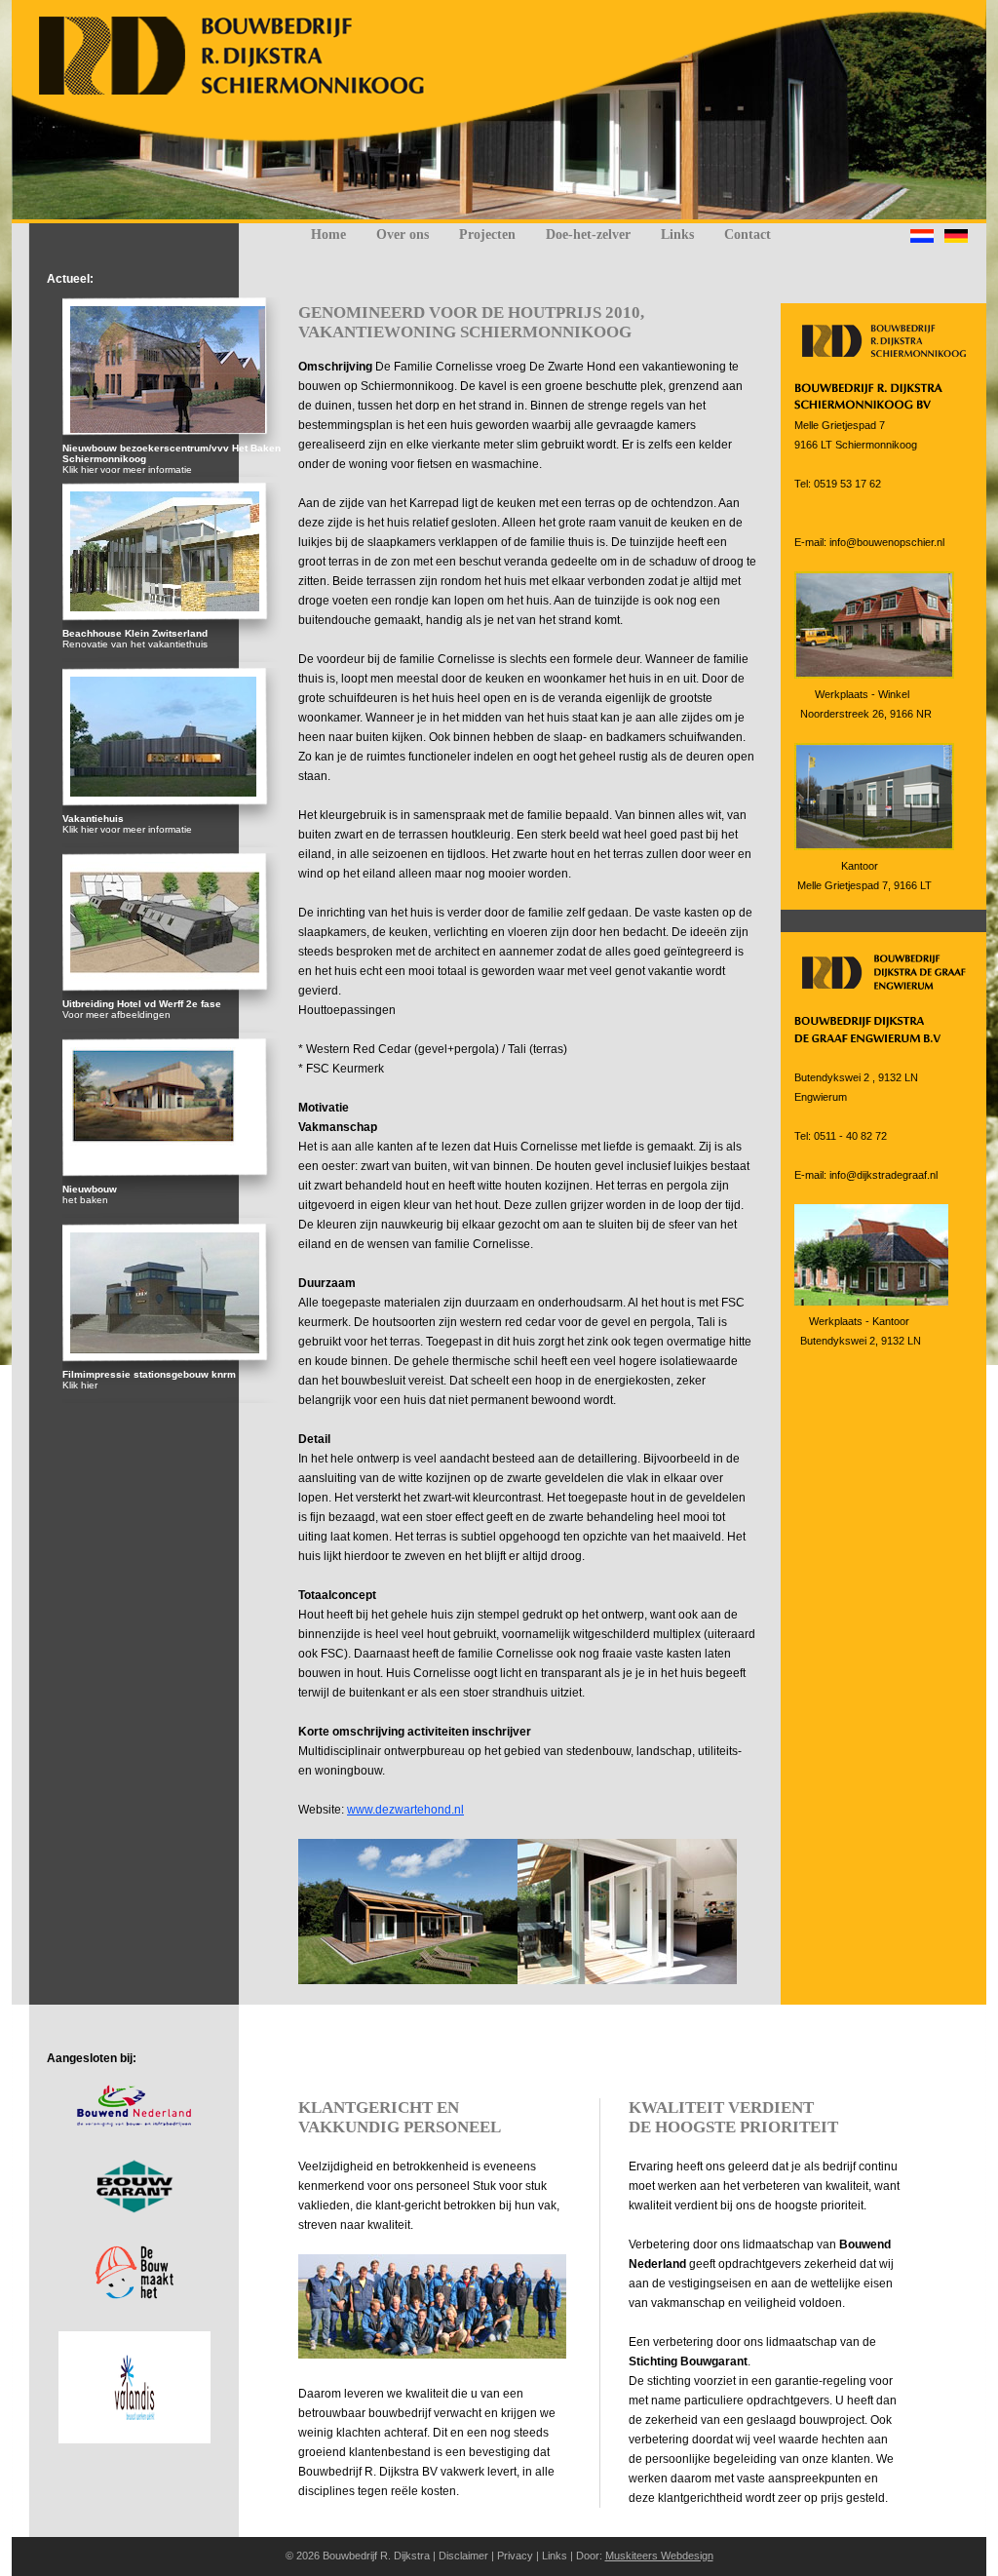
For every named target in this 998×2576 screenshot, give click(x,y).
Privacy (515, 2556)
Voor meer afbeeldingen (116, 1015)
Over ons (403, 234)
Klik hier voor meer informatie (127, 469)
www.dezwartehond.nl (405, 1810)
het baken (85, 1200)
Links (677, 234)
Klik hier (80, 1385)
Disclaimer (463, 2556)
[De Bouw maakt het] (134, 2295)
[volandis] (134, 2439)
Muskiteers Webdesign (659, 2556)
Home (328, 234)
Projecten (487, 234)
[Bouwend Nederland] (134, 2124)
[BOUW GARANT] (134, 2209)
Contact (748, 234)
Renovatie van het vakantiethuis (135, 644)
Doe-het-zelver (588, 234)
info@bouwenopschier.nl (887, 542)
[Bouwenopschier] (243, 92)
